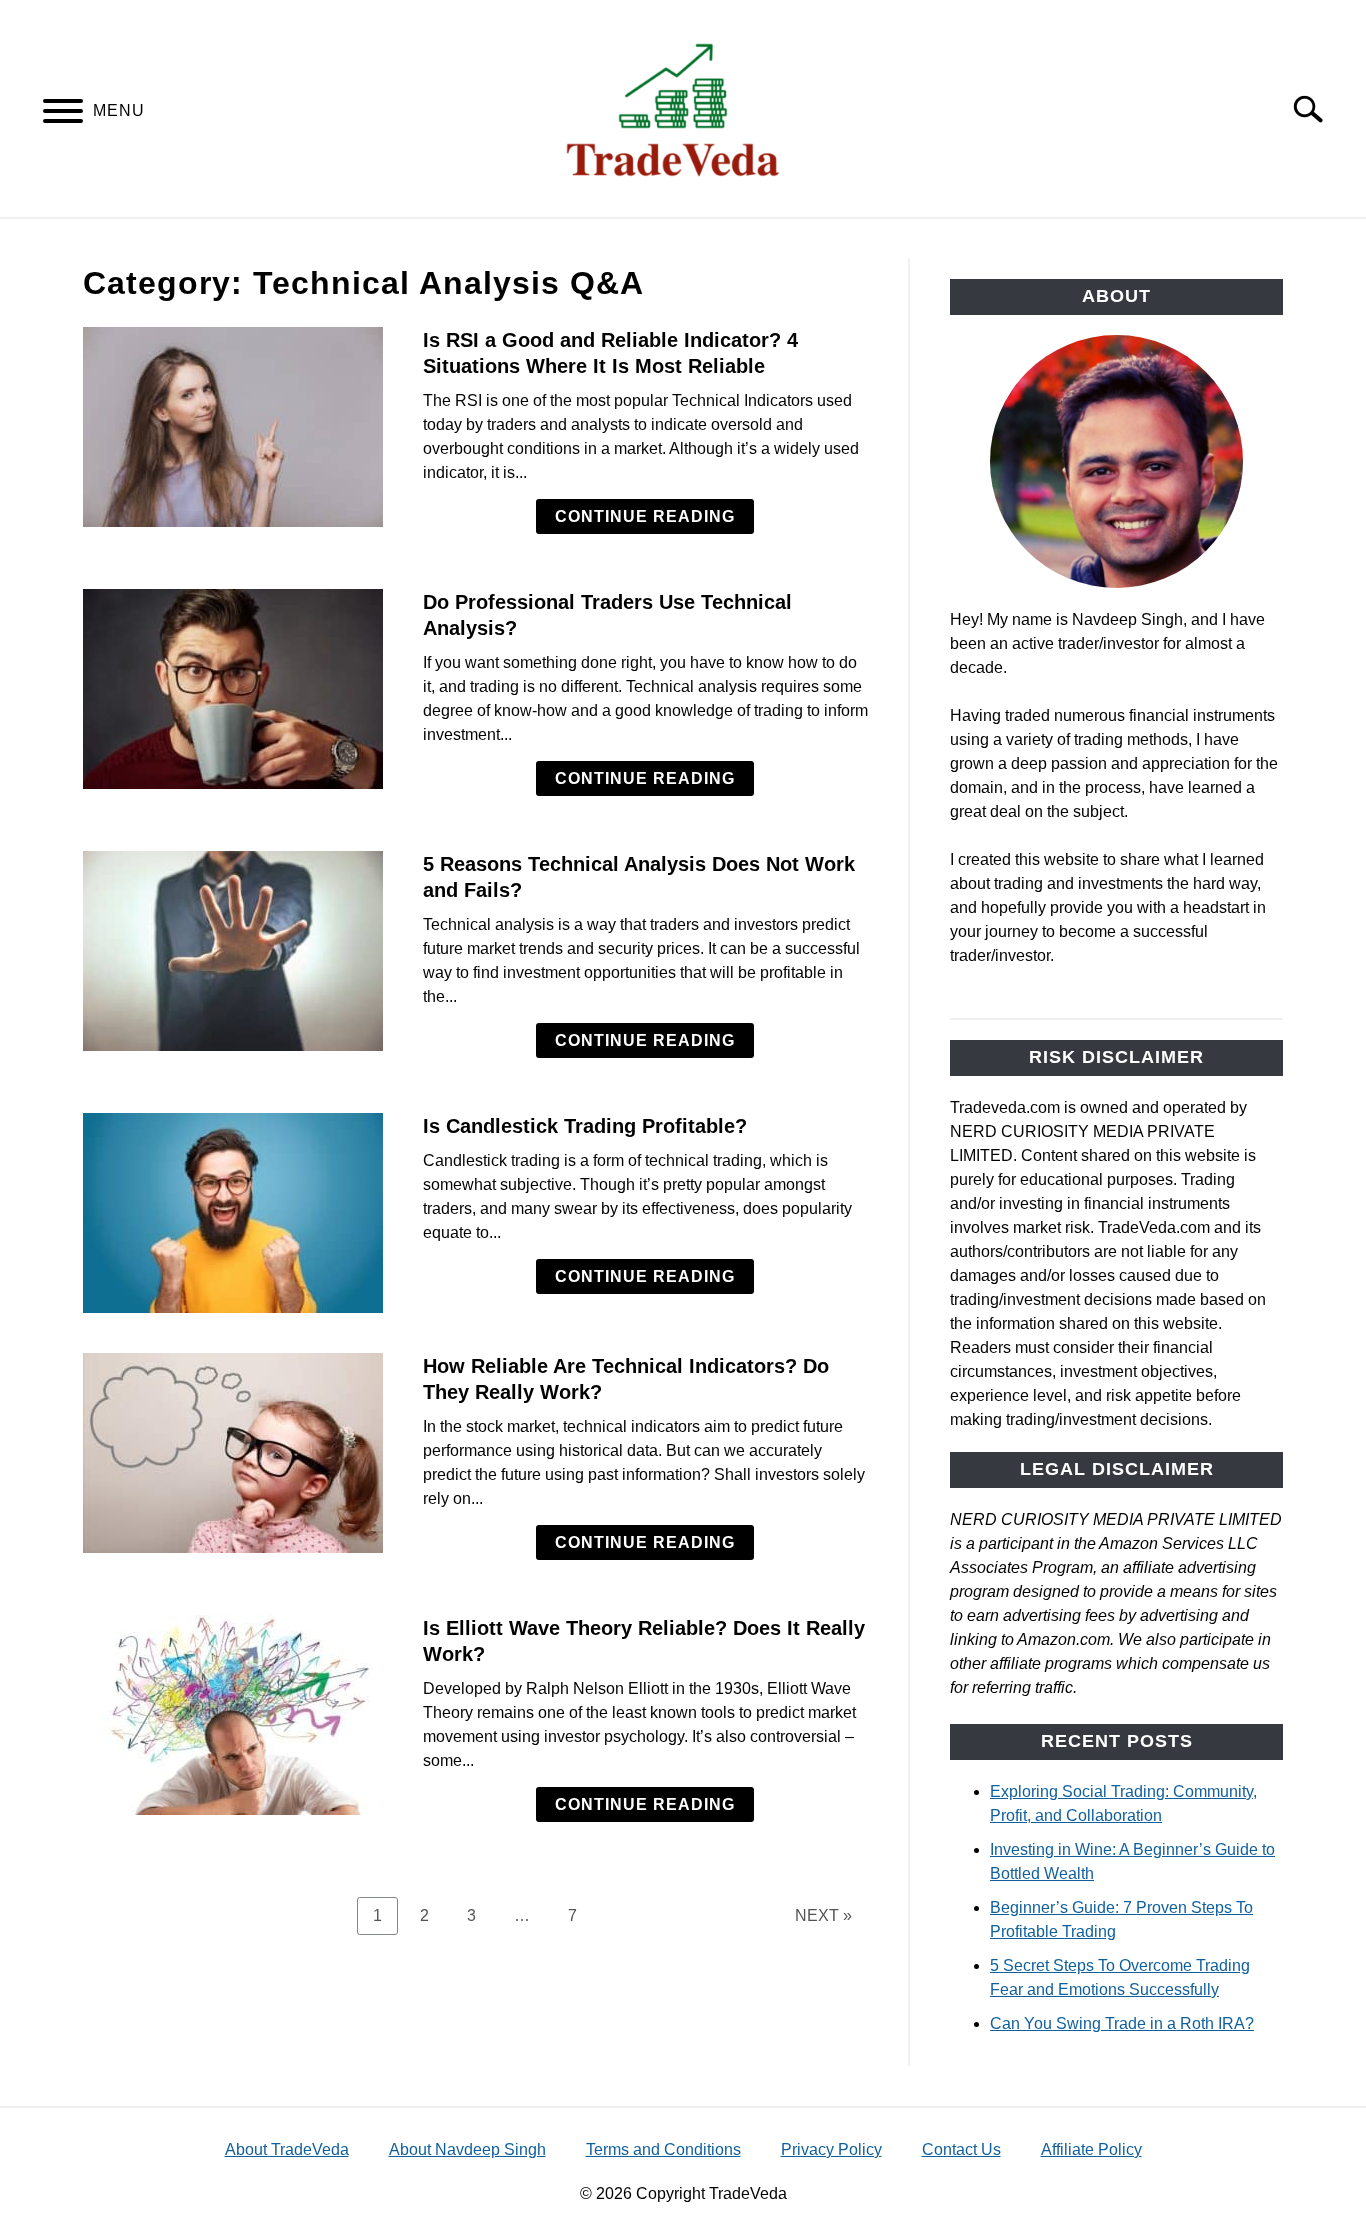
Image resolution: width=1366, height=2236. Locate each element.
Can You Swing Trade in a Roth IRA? (1122, 2023)
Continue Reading (645, 516)
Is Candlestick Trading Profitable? (585, 1126)
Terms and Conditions (663, 2149)
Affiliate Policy (1091, 2149)
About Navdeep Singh (467, 2149)
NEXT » (823, 1915)
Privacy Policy (831, 2149)
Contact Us (961, 2149)
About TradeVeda (287, 2149)
